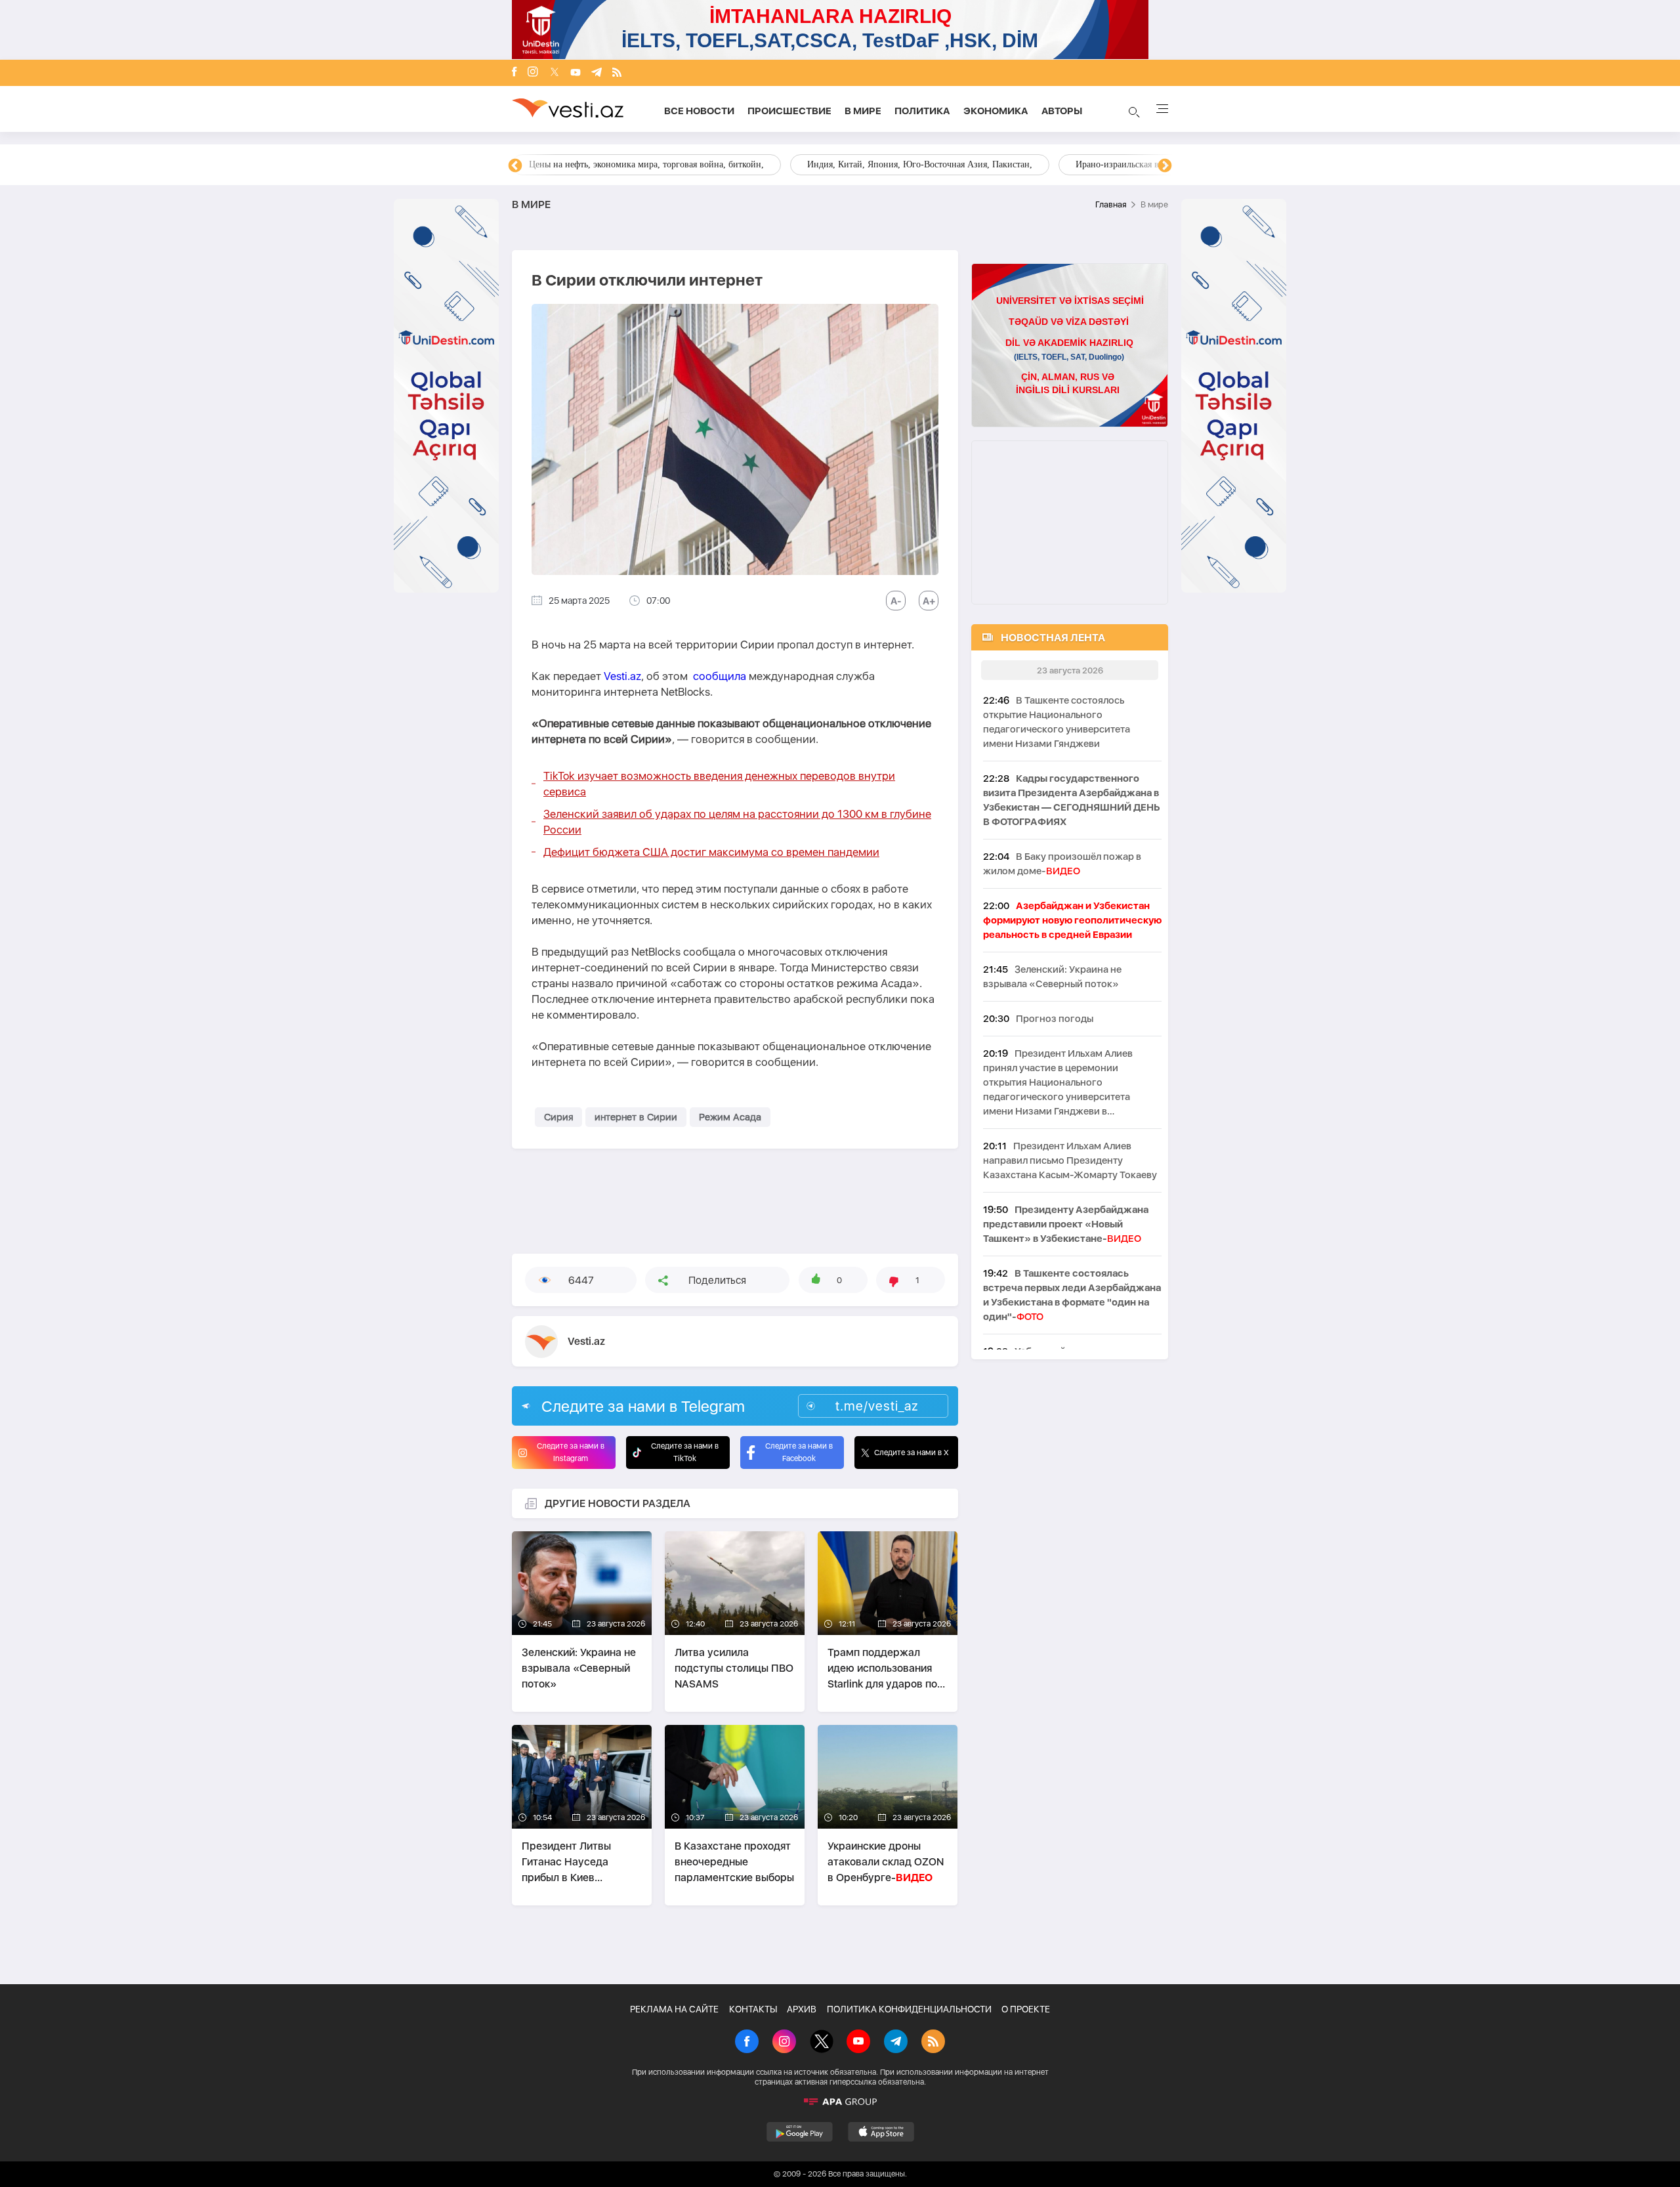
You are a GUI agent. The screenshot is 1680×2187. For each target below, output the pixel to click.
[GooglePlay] (800, 2132)
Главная (1111, 204)
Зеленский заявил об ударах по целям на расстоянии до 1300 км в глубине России (737, 822)
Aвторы (1062, 111)
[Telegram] (597, 73)
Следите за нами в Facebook (799, 1452)
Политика (922, 111)
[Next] (1165, 166)
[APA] (840, 2102)
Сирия (558, 1117)
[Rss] (617, 73)
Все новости (699, 111)
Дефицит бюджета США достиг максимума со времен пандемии (711, 852)
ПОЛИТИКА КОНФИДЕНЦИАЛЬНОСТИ (909, 2009)
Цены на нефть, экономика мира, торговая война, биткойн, (646, 164)
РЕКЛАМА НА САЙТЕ (674, 2009)
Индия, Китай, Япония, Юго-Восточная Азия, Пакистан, (920, 164)
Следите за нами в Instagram (571, 1452)
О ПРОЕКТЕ (1026, 2009)
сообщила (720, 676)
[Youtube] (576, 73)
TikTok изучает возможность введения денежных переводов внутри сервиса (719, 784)
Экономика (996, 111)
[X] (822, 2043)
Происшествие (789, 111)
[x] (555, 73)
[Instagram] (533, 73)
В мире (863, 111)
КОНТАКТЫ (753, 2009)
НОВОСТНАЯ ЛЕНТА (1053, 638)
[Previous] (515, 166)
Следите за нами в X (912, 1453)
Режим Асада (730, 1117)
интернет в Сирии (636, 1117)
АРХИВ (802, 2009)
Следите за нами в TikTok (685, 1452)
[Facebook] (514, 73)
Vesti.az (622, 676)
